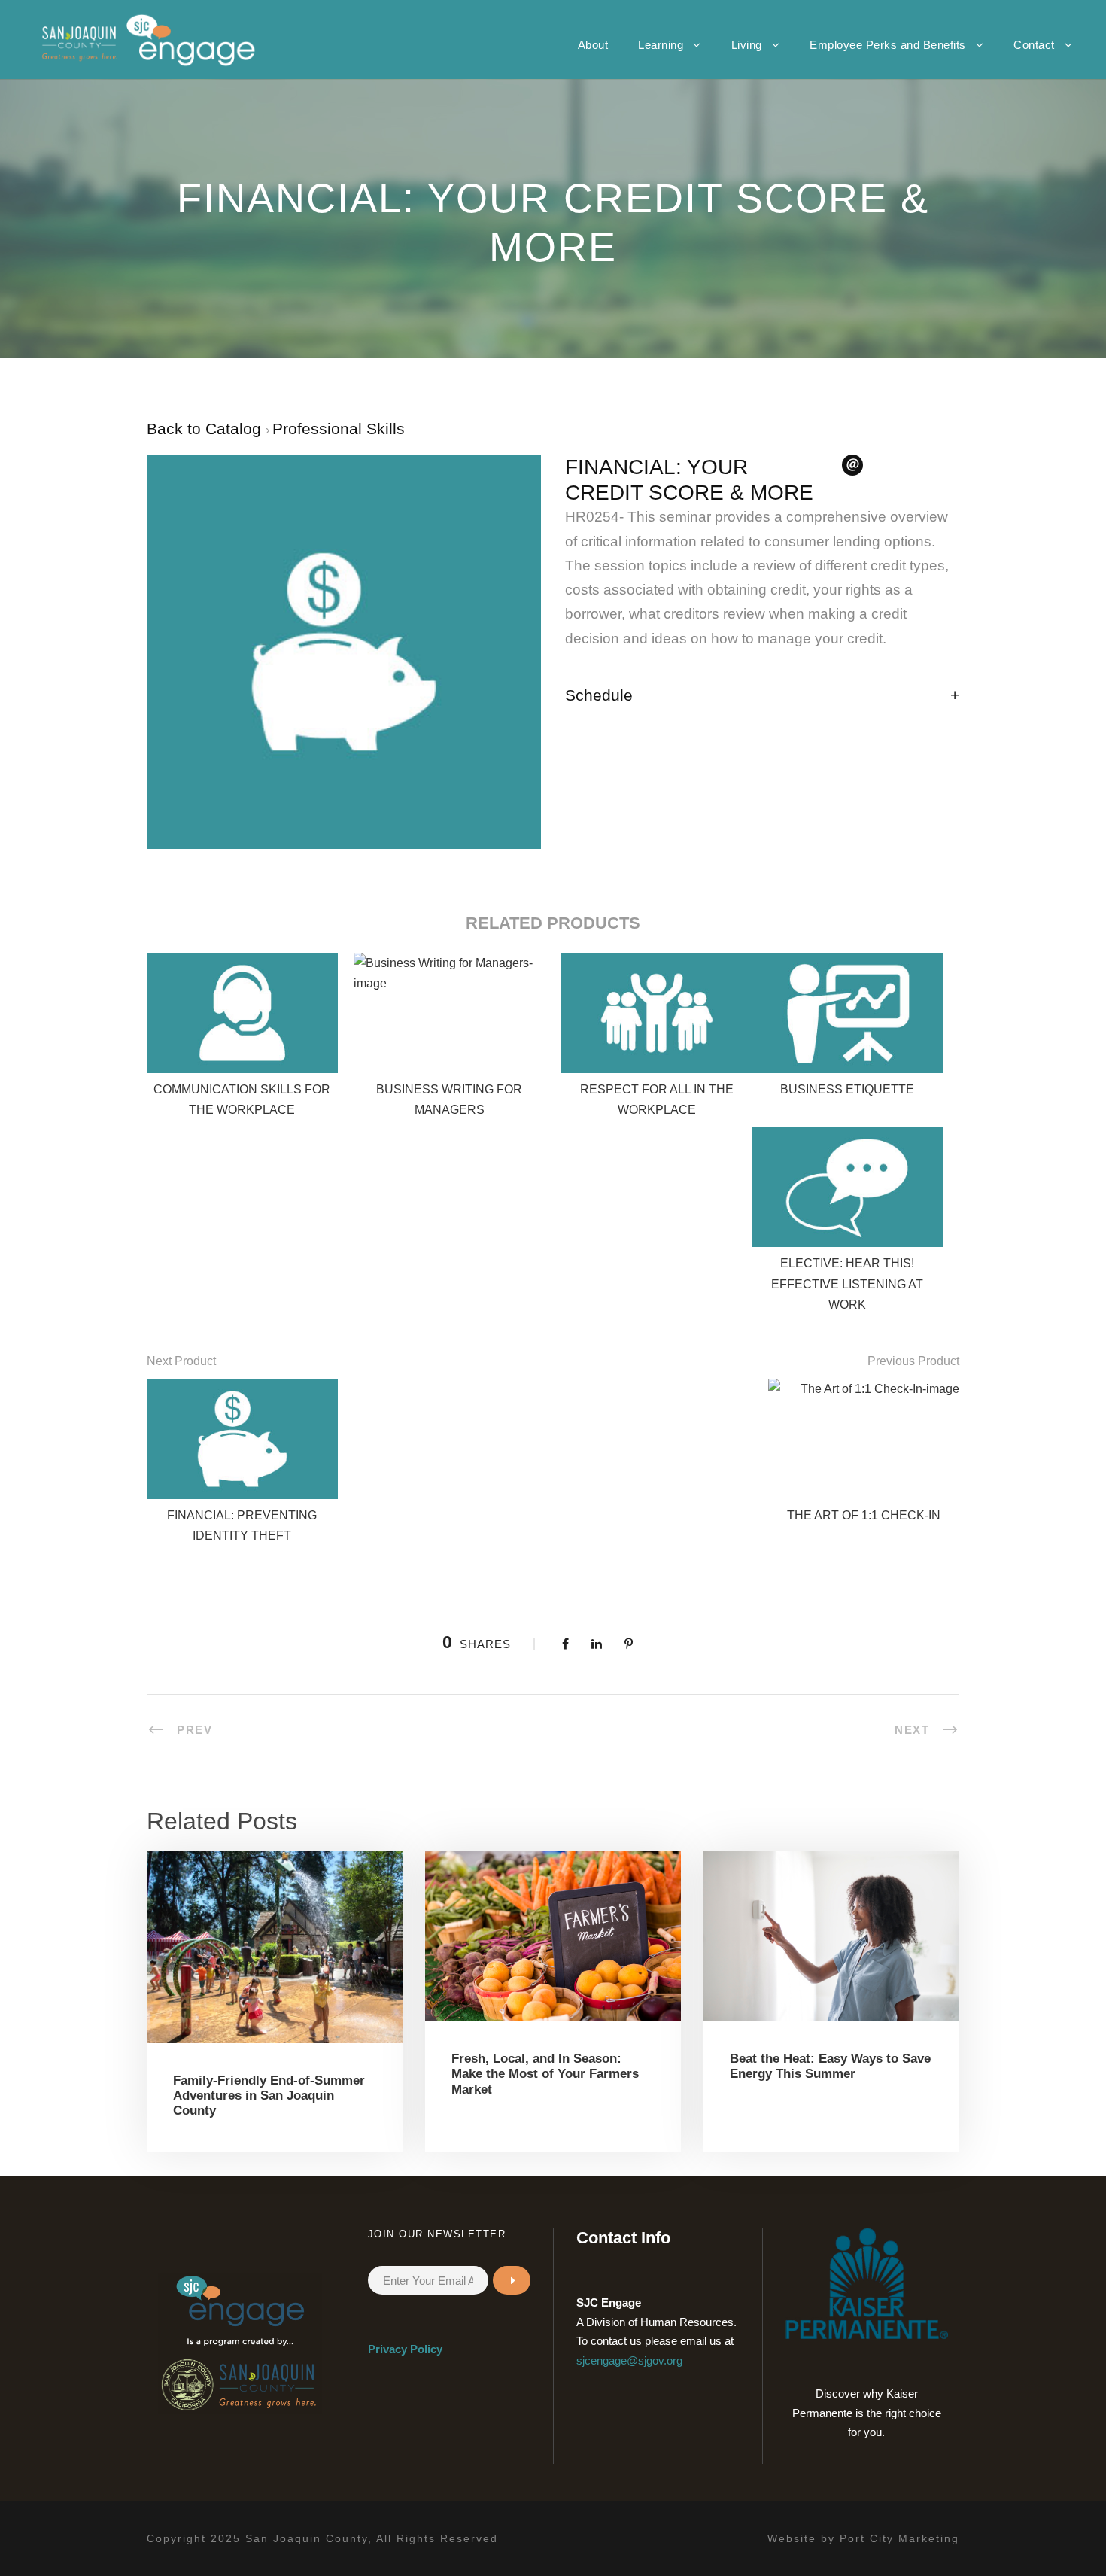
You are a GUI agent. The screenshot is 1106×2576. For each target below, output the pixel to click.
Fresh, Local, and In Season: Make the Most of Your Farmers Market (545, 2074)
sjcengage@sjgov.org (629, 2360)
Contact (1034, 45)
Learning (661, 45)
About (593, 45)
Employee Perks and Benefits (888, 45)
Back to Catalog (206, 429)
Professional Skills (339, 429)
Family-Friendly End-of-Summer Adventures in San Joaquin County (269, 2096)
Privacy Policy (405, 2349)
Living (747, 45)
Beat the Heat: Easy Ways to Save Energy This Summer (830, 2066)
